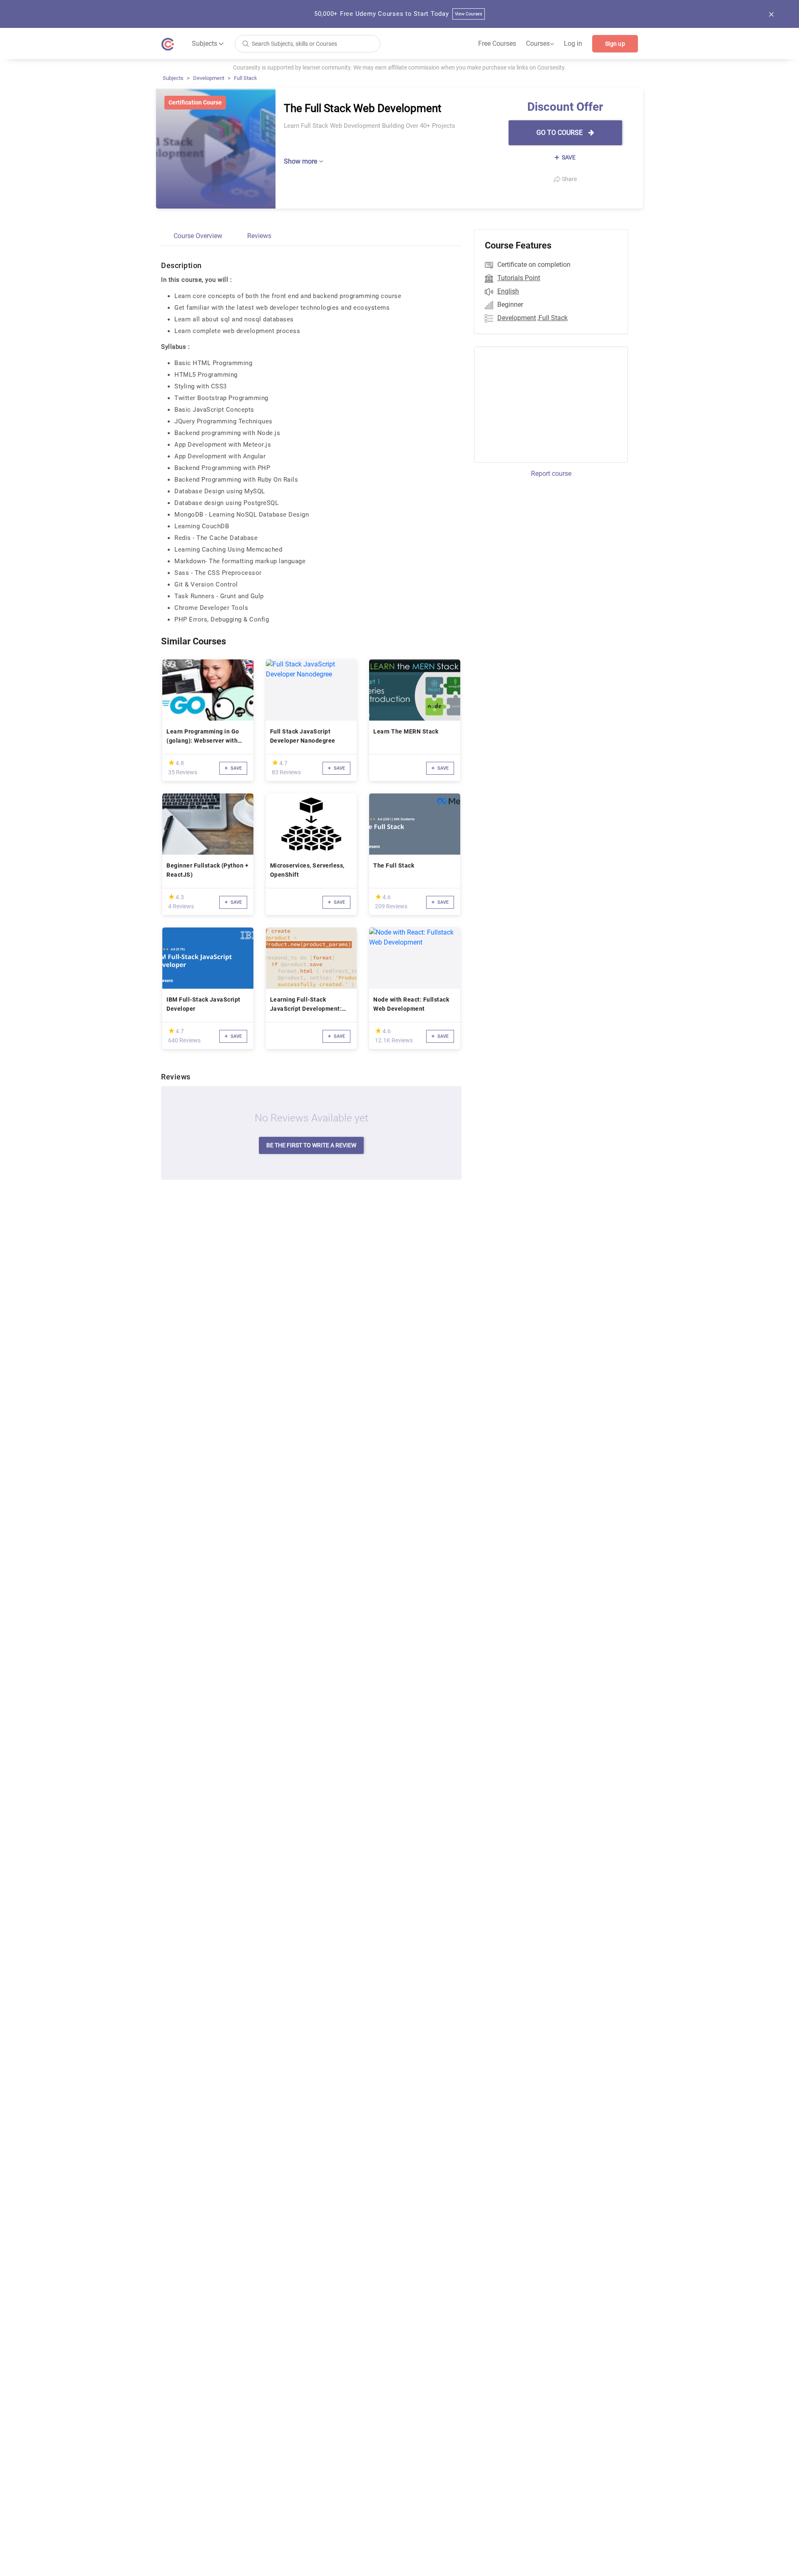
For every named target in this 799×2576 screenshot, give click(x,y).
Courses (540, 44)
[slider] (171, 762)
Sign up (615, 44)
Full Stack (246, 78)
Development (209, 78)
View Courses (469, 14)
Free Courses (497, 44)
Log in (573, 44)
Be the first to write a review (311, 1145)
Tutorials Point (519, 278)
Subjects (173, 78)
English (508, 291)
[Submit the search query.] (246, 43)
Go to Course (560, 133)
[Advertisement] (543, 403)
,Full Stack (552, 318)
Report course (551, 474)
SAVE (568, 157)
